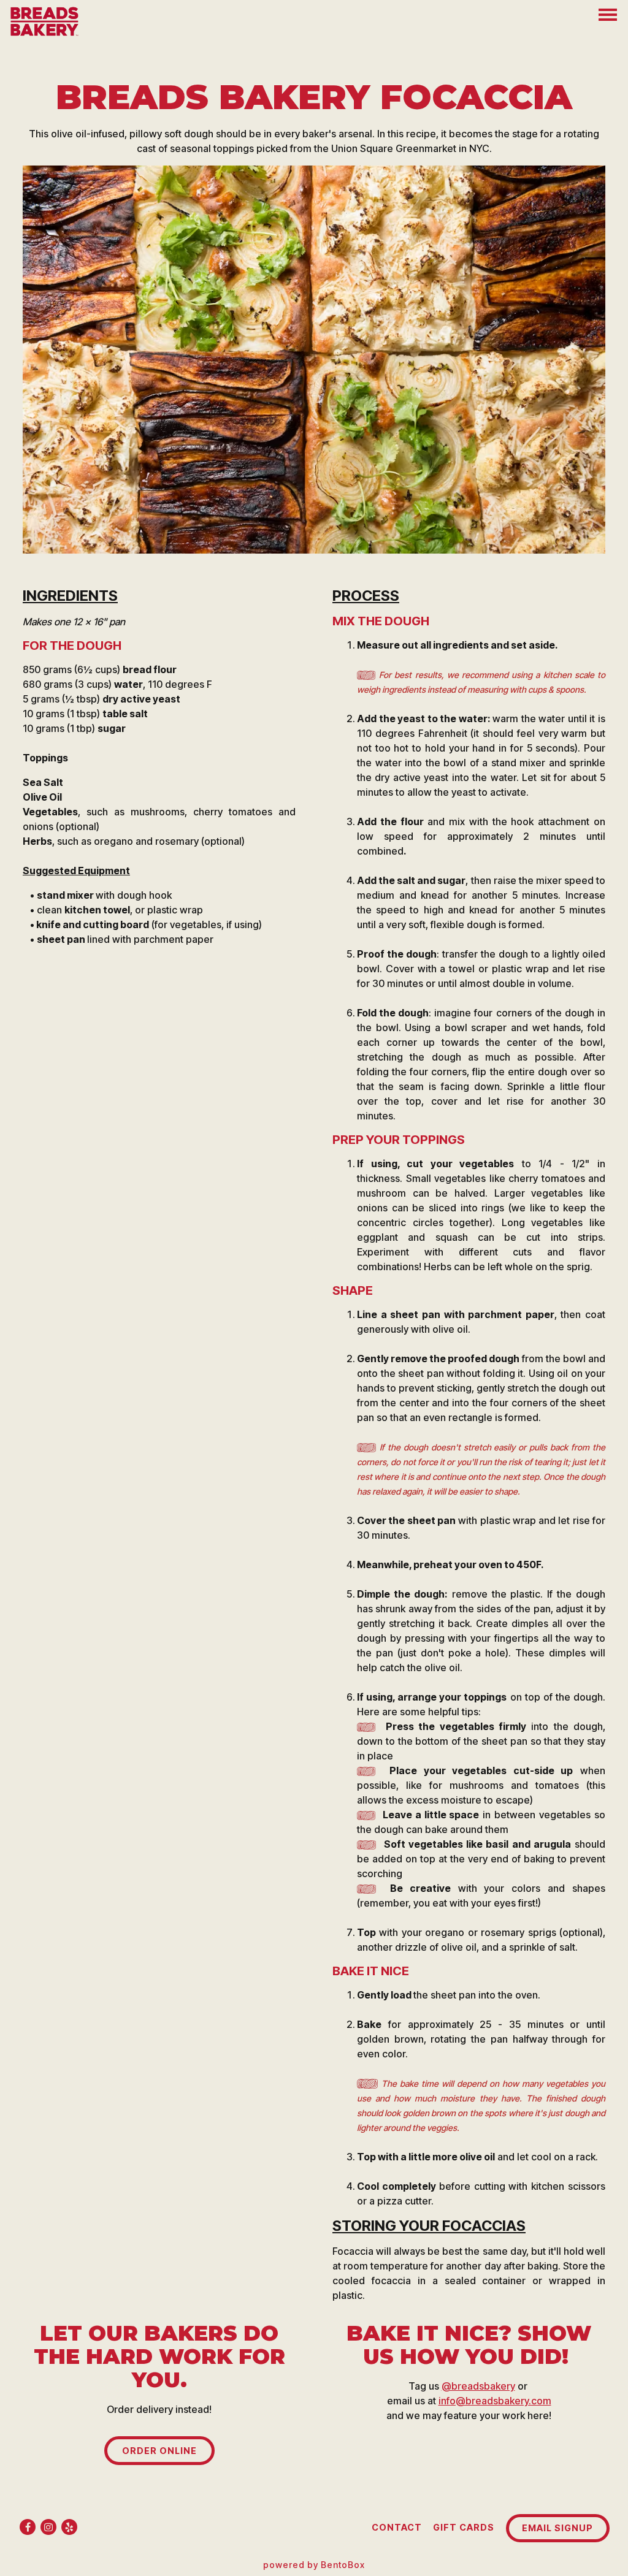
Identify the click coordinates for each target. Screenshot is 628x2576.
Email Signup (557, 2528)
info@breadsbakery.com (495, 2401)
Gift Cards (464, 2527)
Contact (397, 2527)
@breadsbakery (478, 2386)
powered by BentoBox (314, 2565)
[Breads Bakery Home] (46, 20)
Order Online (159, 2451)
